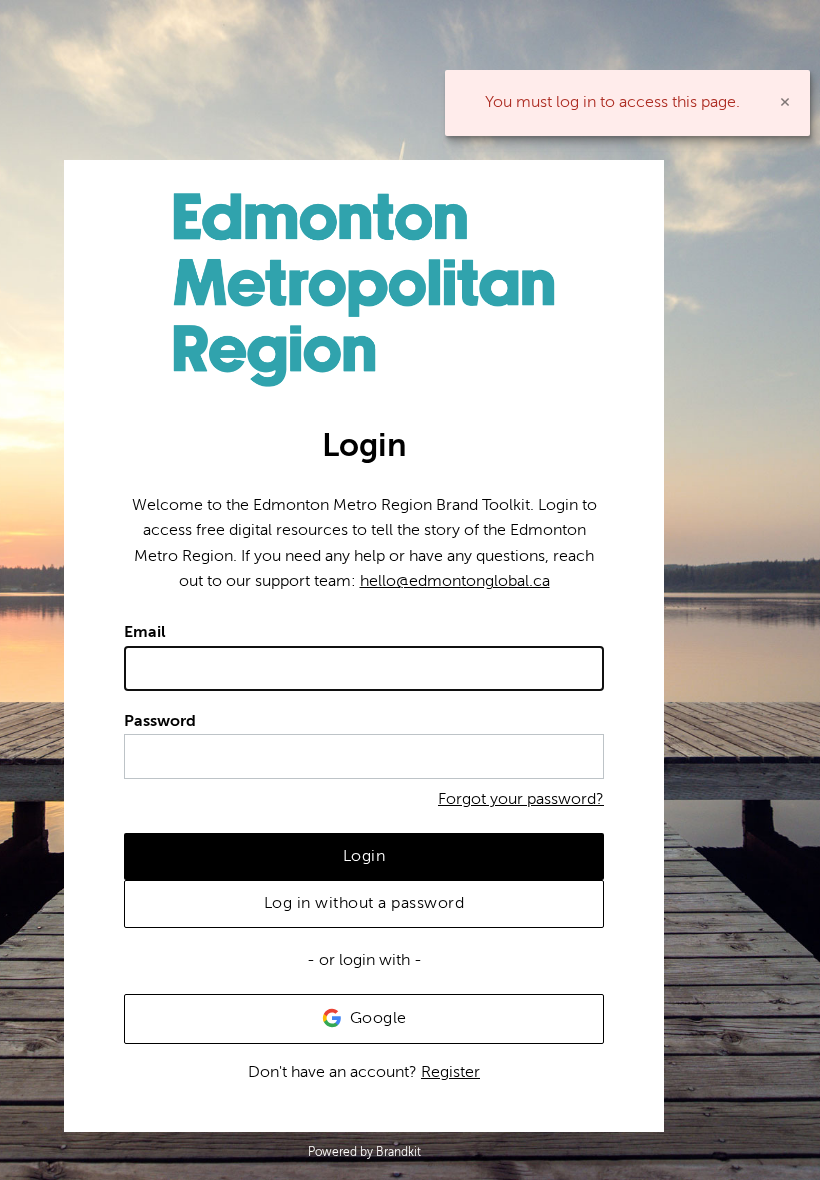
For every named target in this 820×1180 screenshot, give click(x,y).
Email (145, 632)
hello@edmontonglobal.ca (455, 581)
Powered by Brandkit (364, 1152)
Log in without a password (364, 903)
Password (160, 721)
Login (364, 856)
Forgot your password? (521, 799)
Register (450, 1072)
